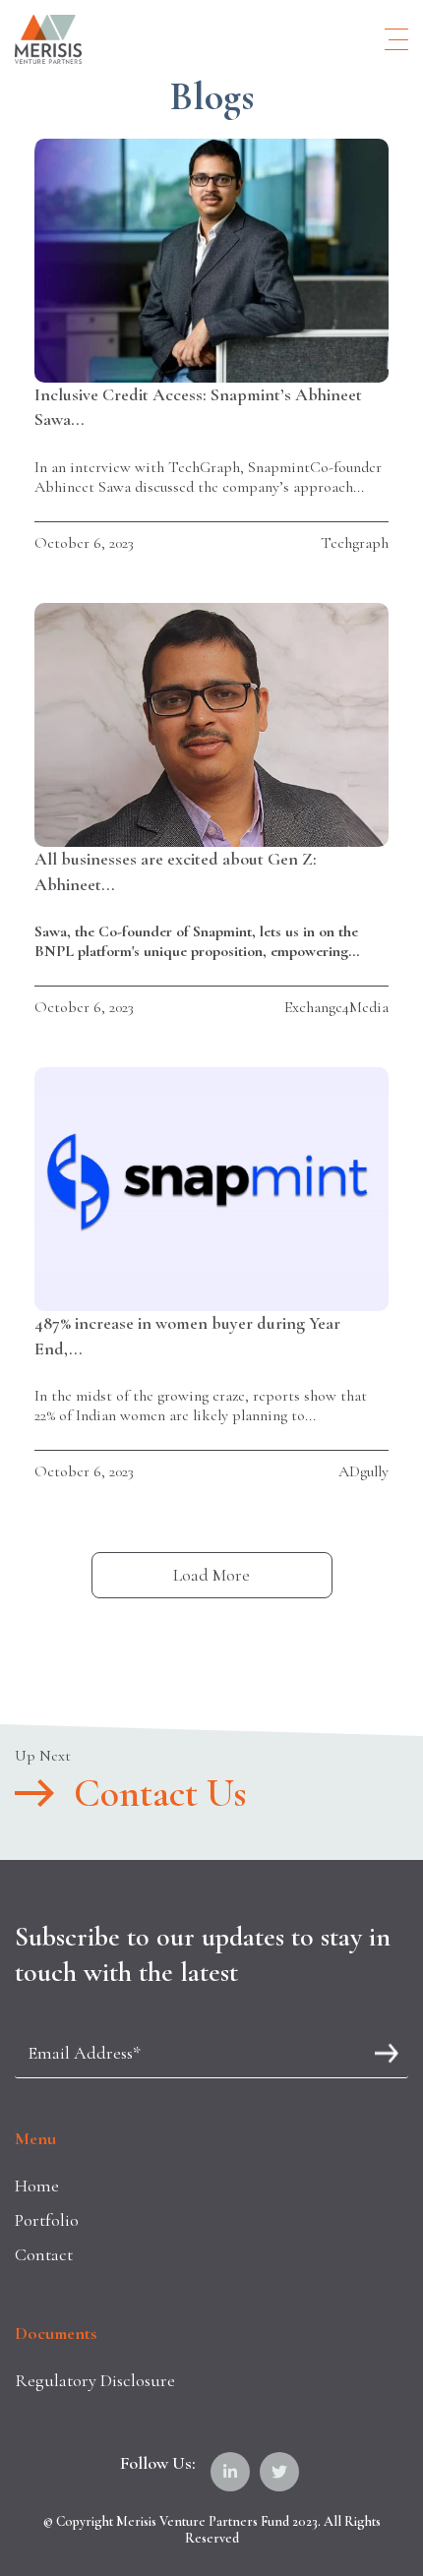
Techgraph (355, 543)
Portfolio (47, 2220)
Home (37, 2186)
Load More (211, 1575)
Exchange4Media (336, 1007)
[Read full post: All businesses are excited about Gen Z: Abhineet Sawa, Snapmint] (211, 725)
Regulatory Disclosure (95, 2380)
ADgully (363, 1471)
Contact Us (160, 1793)
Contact (44, 2254)
